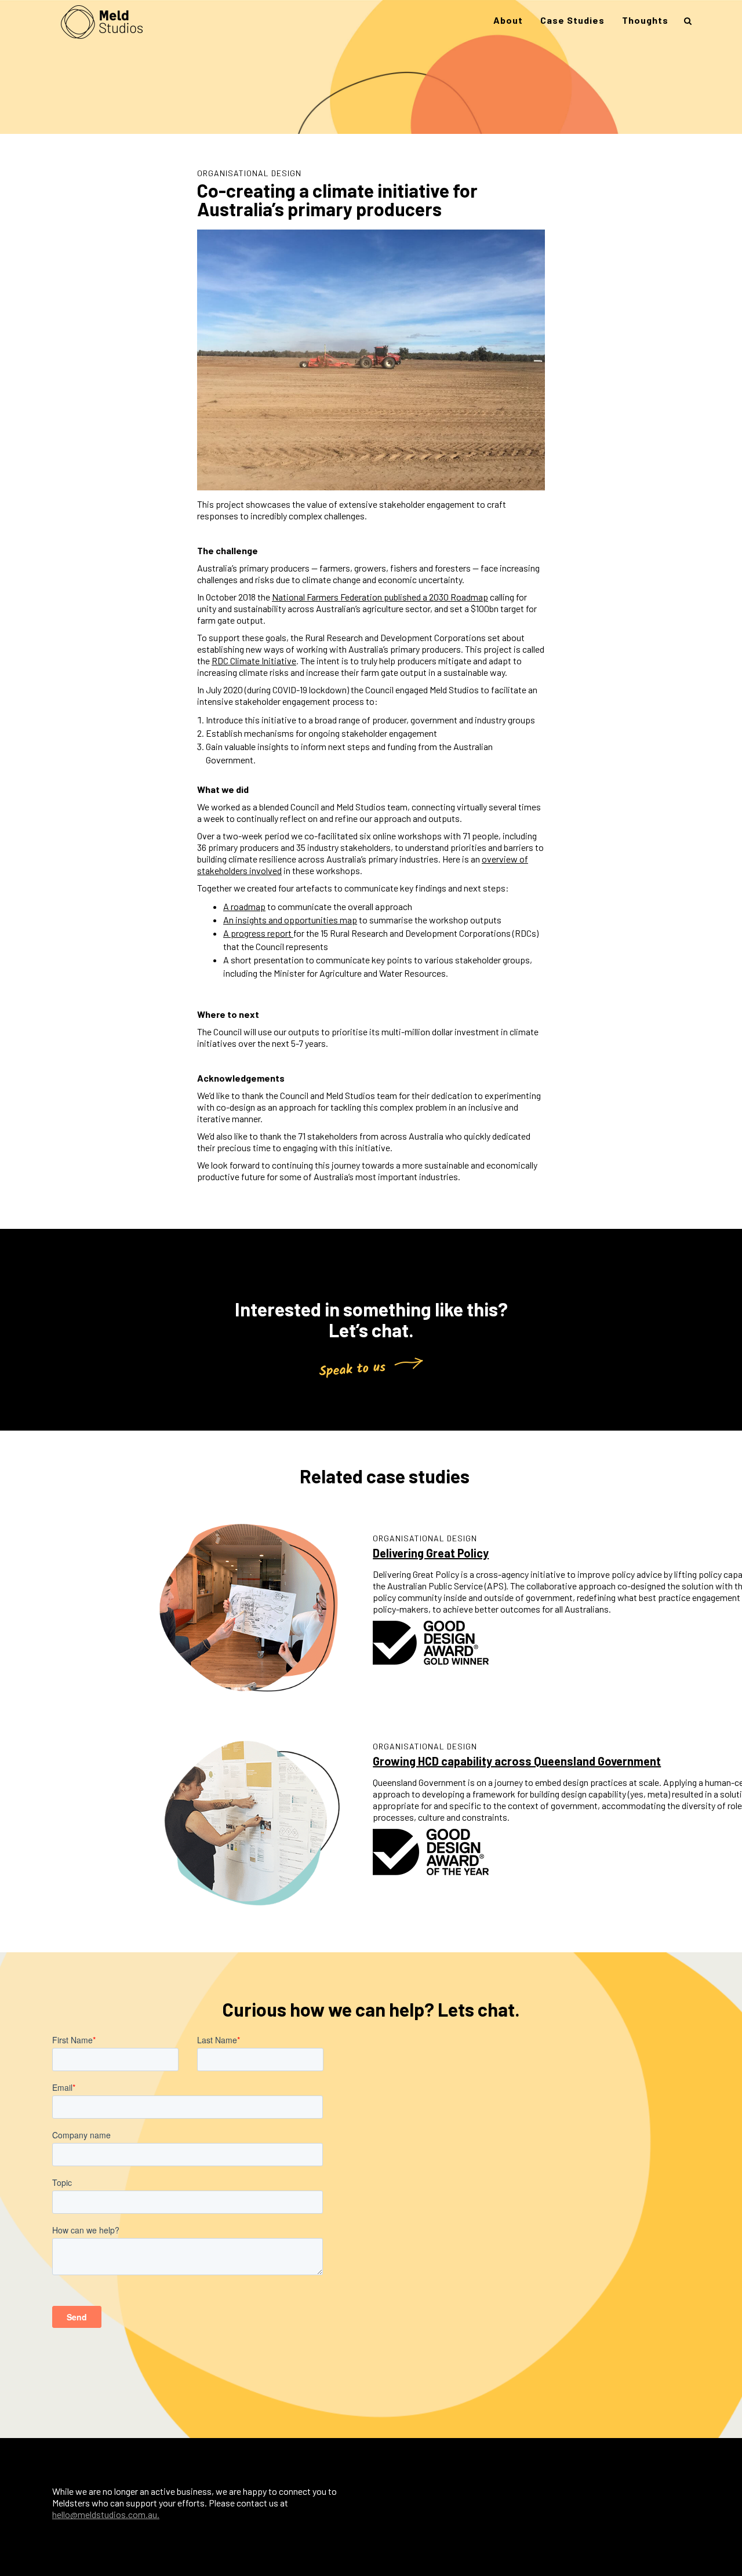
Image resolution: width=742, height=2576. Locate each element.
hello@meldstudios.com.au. (106, 2514)
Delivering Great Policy (431, 1553)
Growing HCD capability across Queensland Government (517, 1761)
